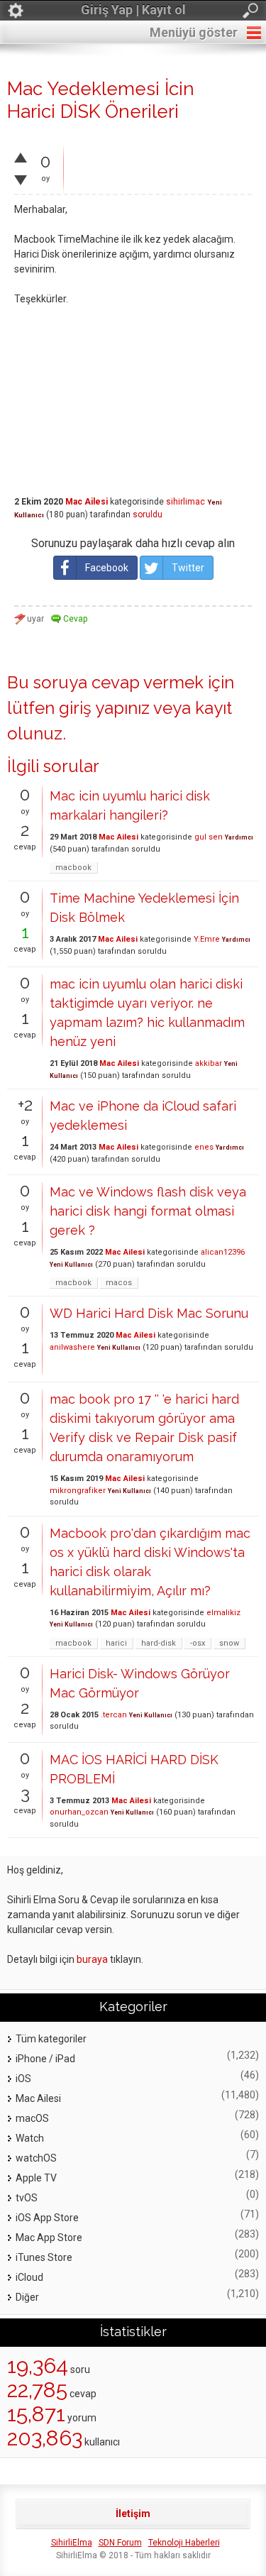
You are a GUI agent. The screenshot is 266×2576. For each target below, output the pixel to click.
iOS (23, 2079)
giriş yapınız (104, 708)
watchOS (36, 2158)
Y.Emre (207, 939)
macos (119, 1283)
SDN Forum (120, 2543)
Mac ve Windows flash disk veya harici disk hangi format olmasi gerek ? (148, 1211)
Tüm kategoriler (51, 2039)
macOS (32, 2118)
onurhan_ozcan (79, 1812)
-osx (198, 1643)
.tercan (114, 1715)
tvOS (27, 2198)
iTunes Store (44, 2257)
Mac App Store (49, 2238)
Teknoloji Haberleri (184, 2543)
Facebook (107, 568)
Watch (30, 2138)
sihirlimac (185, 502)
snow (229, 1643)
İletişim (133, 2514)
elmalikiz (223, 1613)
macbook (73, 868)
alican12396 (223, 1252)
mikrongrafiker (78, 1491)
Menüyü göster (194, 32)
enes (204, 1147)
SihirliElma (72, 2543)
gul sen (209, 837)
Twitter (188, 568)
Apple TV (36, 2178)
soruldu (148, 514)
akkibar (209, 1063)
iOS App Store (47, 2218)
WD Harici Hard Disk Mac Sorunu (149, 1313)
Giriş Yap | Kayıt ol (133, 10)
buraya (92, 1959)
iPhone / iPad (45, 2059)
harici (116, 1643)
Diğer (27, 2297)
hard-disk (159, 1643)
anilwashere (72, 1347)
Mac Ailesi (87, 502)
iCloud (29, 2277)
